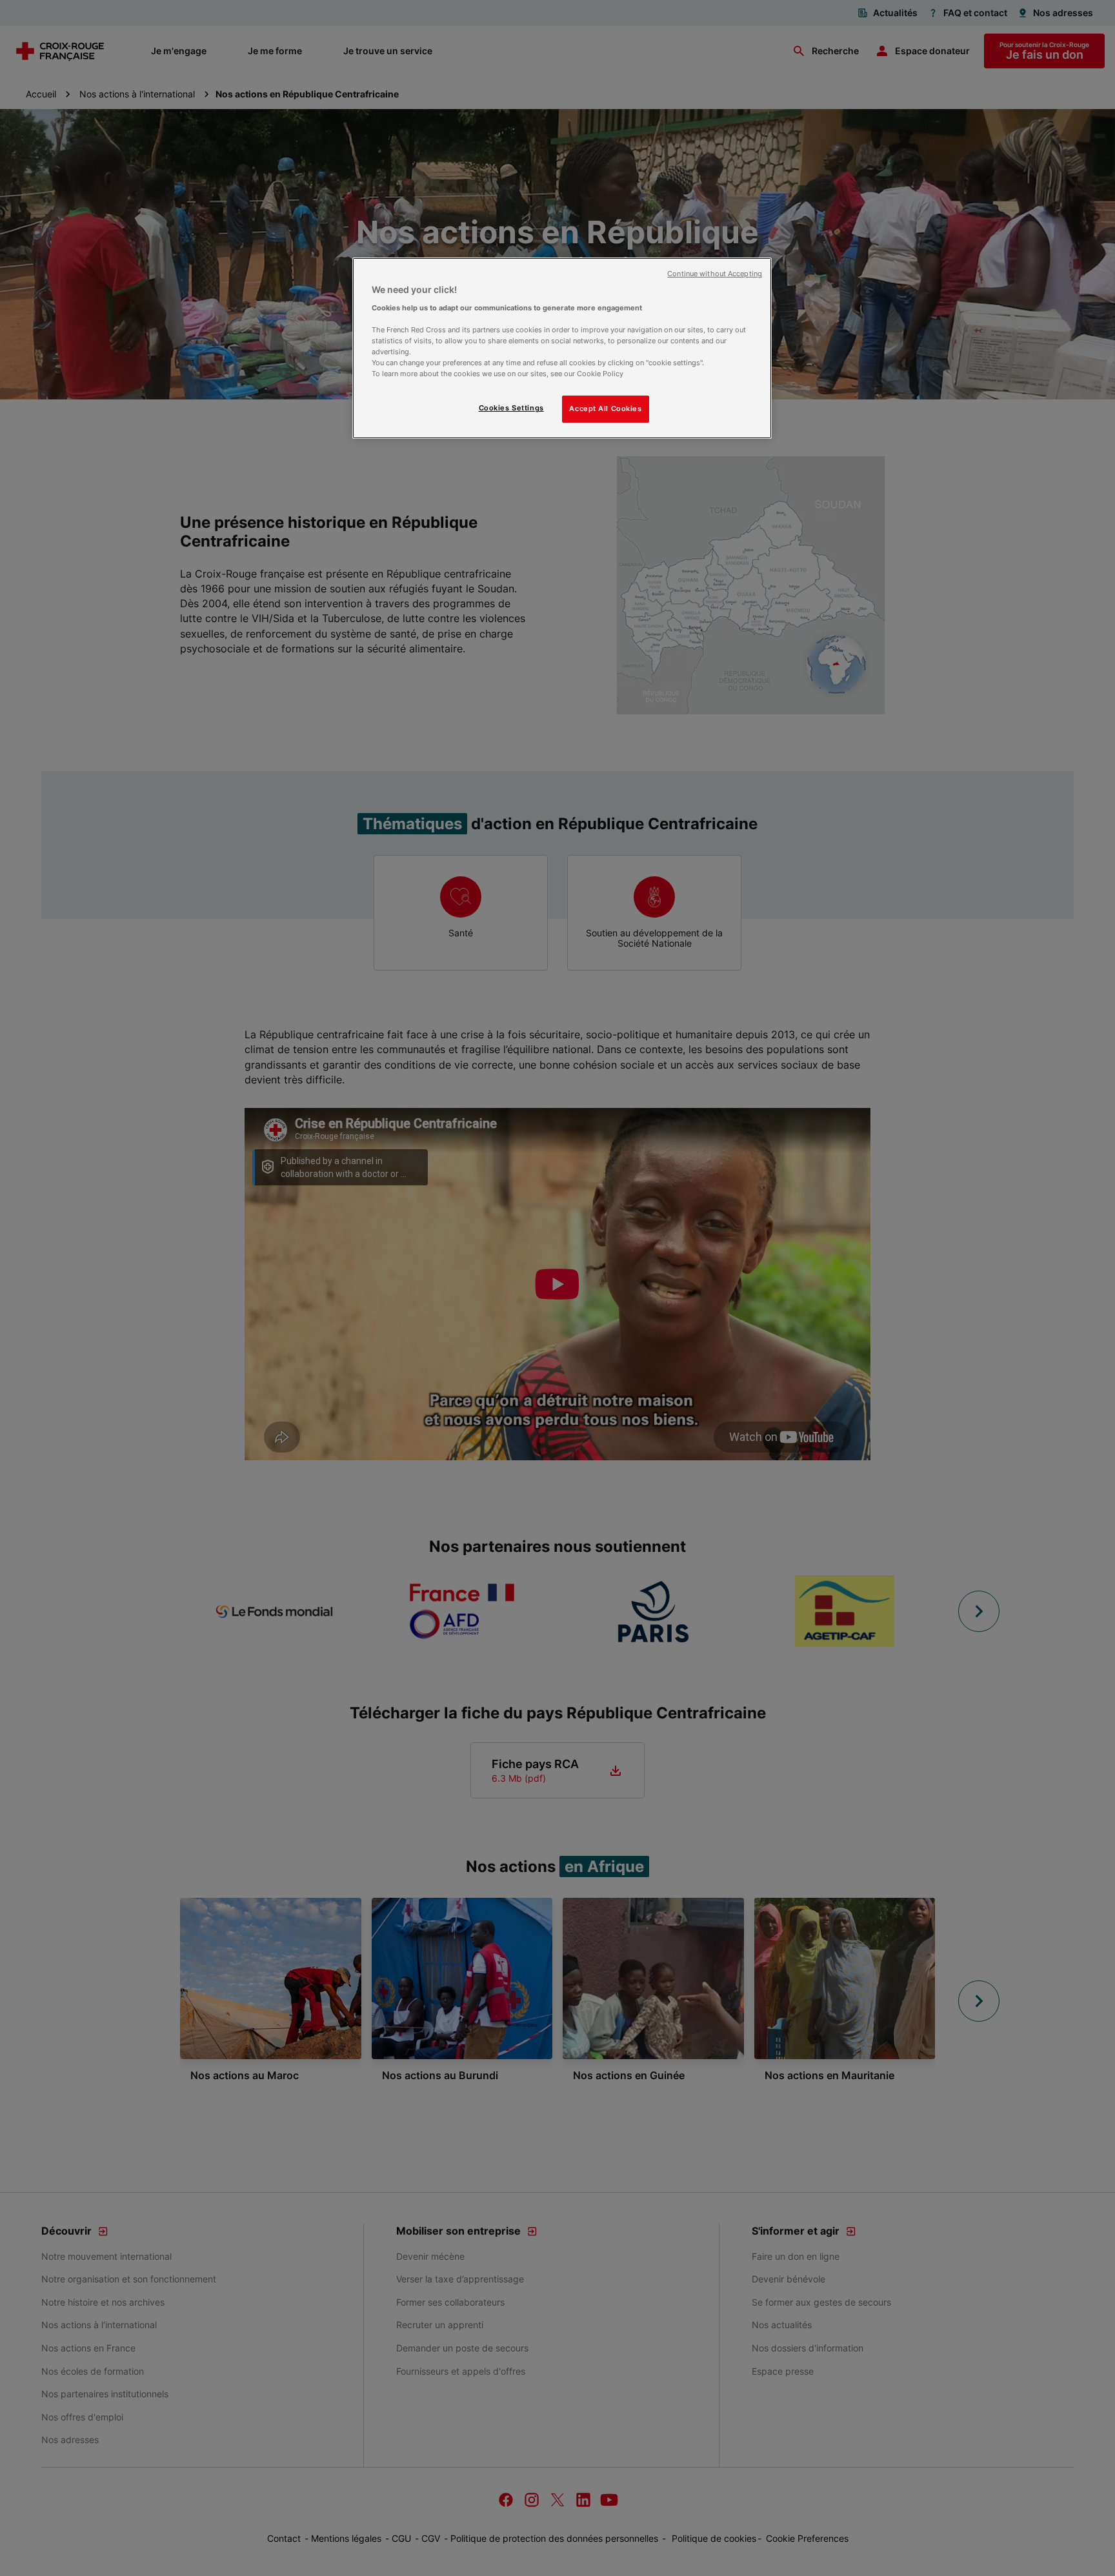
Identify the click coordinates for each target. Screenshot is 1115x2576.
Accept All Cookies (605, 408)
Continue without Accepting (715, 274)
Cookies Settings (511, 408)
